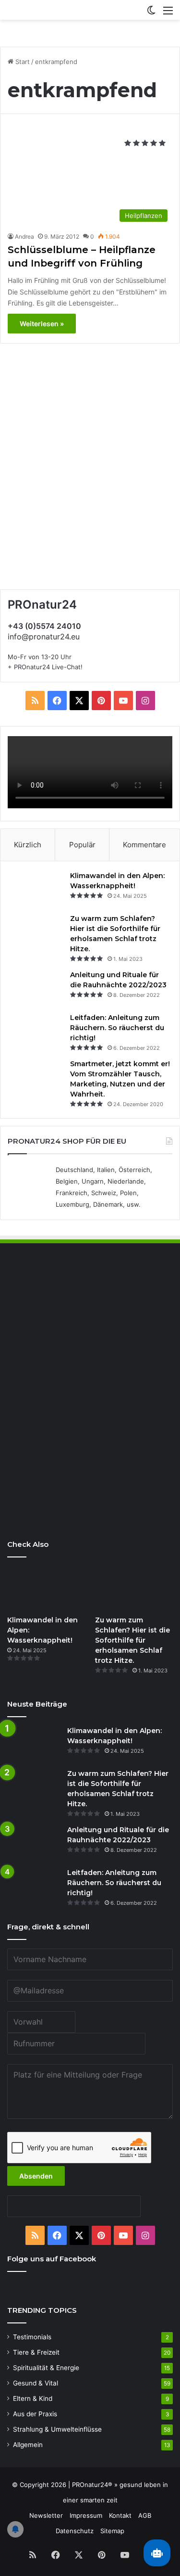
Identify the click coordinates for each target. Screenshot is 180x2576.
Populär (82, 845)
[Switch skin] (151, 14)
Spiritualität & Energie (46, 2368)
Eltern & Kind (33, 2398)
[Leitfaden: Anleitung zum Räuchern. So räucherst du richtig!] (36, 1031)
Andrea (24, 236)
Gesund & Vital (36, 2383)
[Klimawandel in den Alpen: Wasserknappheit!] (36, 889)
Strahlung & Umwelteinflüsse (57, 2429)
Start (22, 62)
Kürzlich (28, 845)
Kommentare (144, 845)
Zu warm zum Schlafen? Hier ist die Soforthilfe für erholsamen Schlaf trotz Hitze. (132, 1640)
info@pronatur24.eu (44, 637)
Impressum (86, 2515)
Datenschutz (75, 2531)
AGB (145, 2515)
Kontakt (120, 2515)
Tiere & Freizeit (36, 2352)
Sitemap (112, 2531)
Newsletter (46, 2515)
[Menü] (168, 14)
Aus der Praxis (35, 2414)
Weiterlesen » (42, 324)
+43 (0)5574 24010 (44, 626)
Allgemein (28, 2445)
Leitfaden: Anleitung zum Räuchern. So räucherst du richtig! (117, 1028)
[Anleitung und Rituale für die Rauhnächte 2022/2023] (36, 988)
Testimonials (32, 2337)
